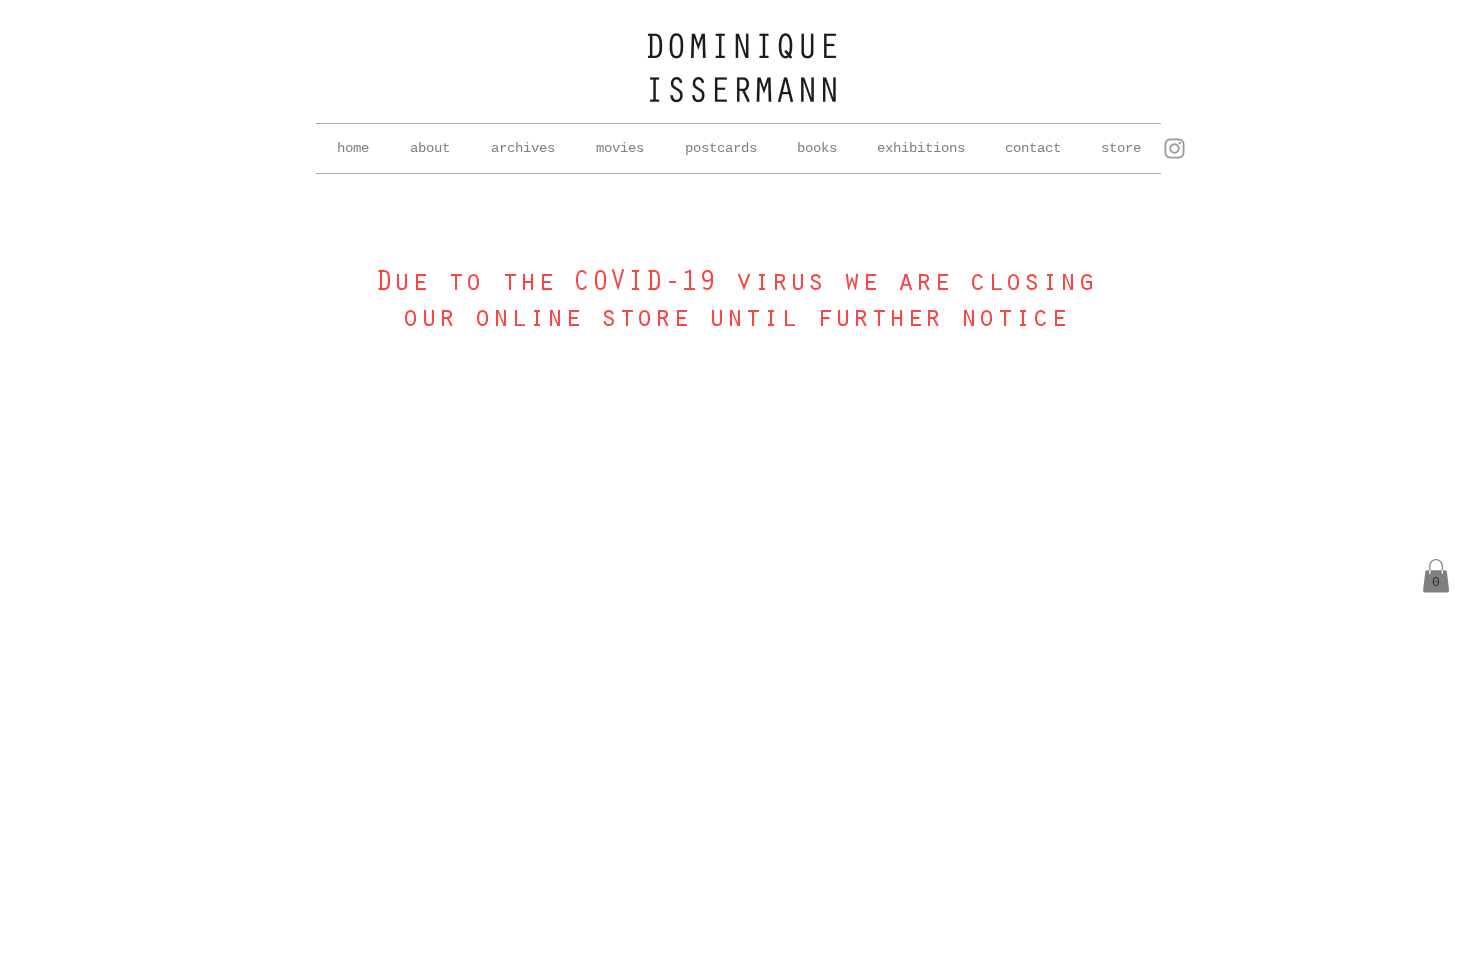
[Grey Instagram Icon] (1174, 148)
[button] (522, 148)
